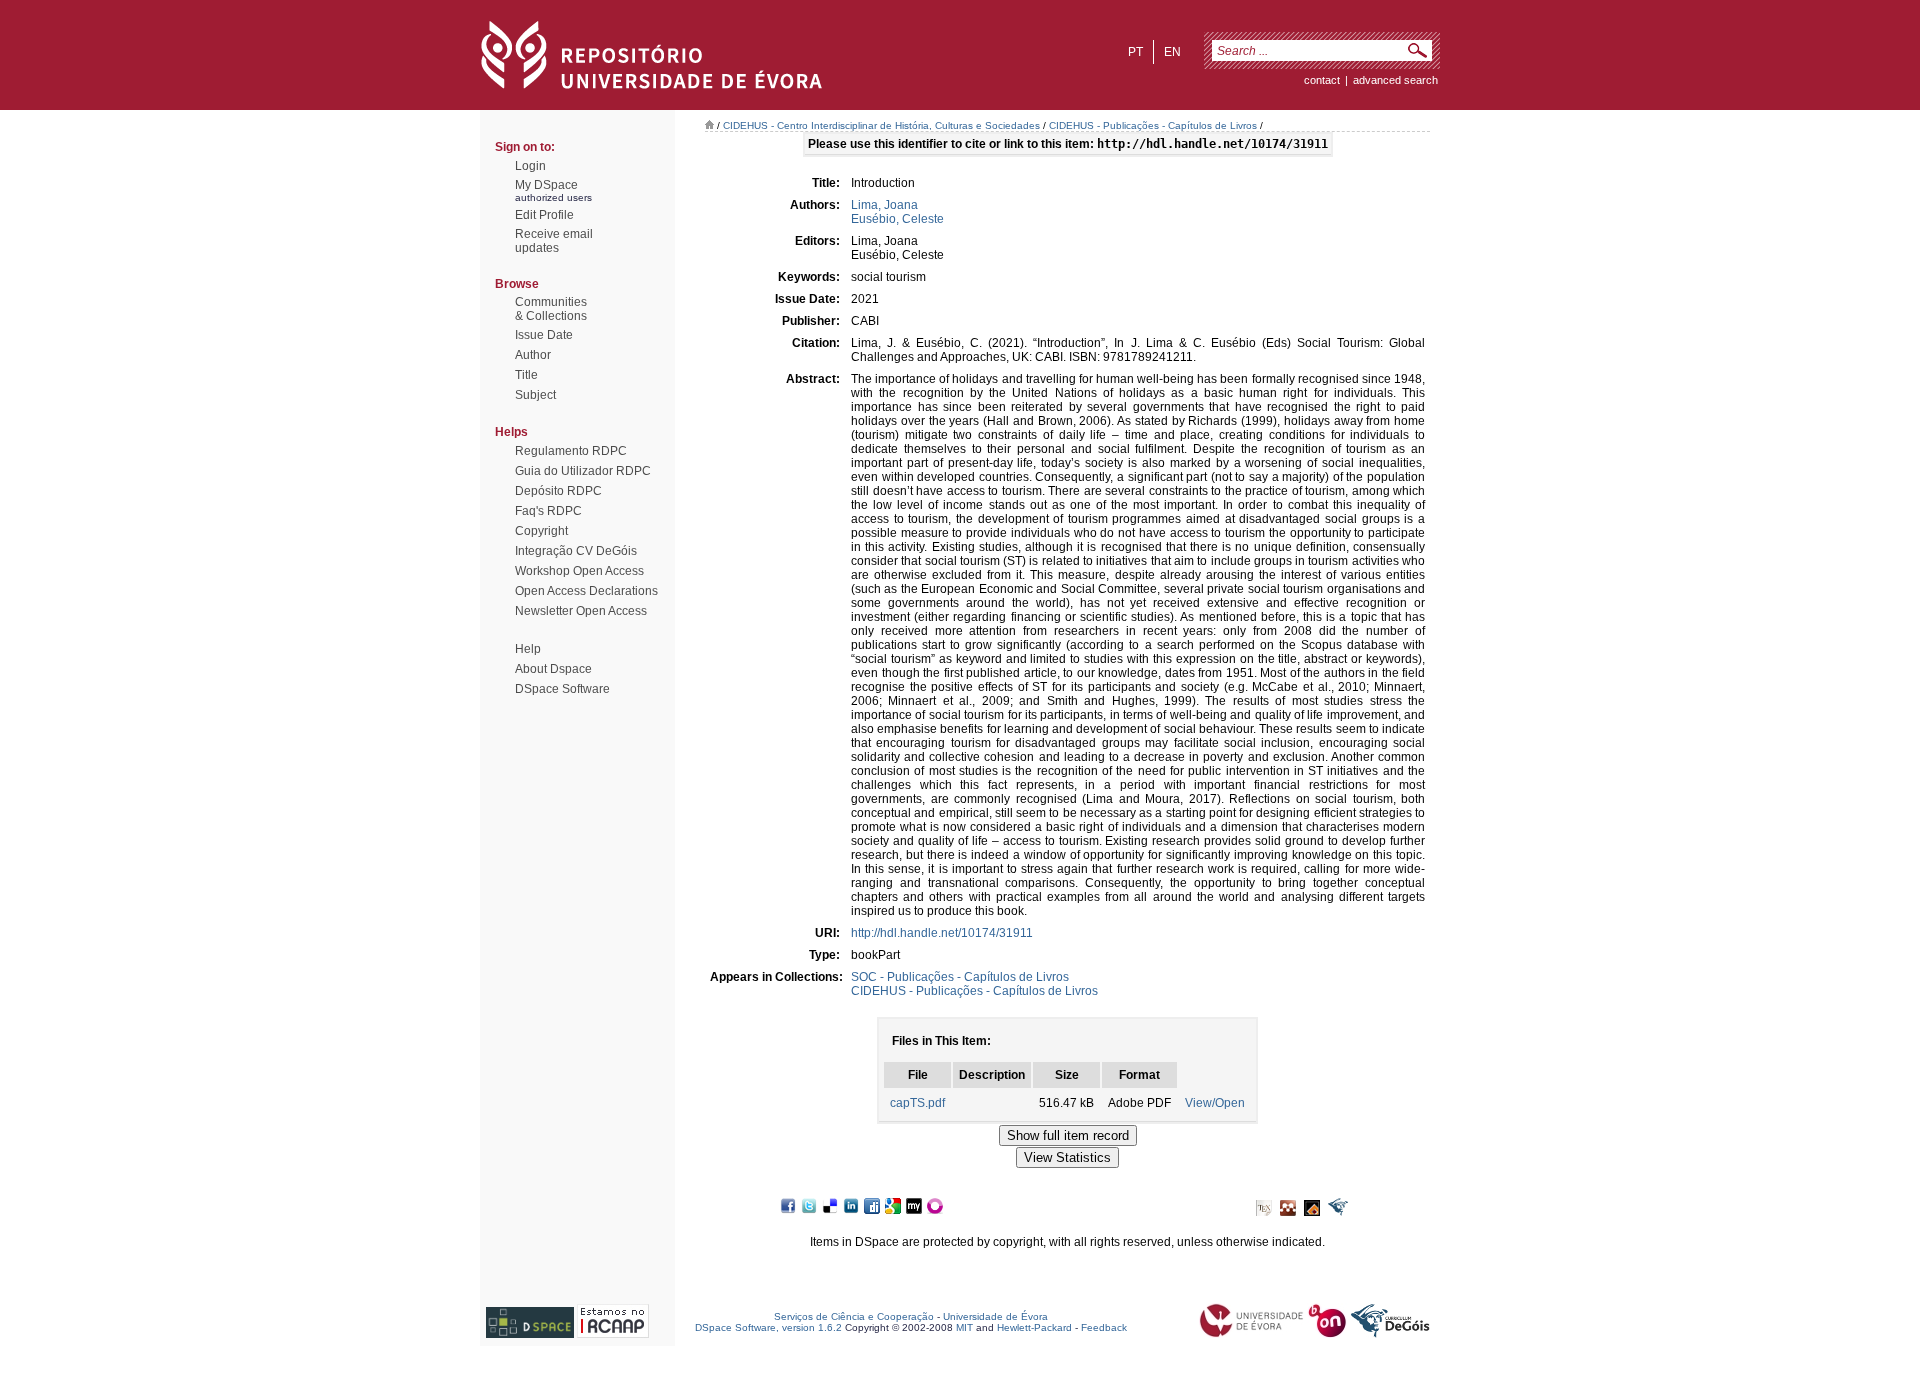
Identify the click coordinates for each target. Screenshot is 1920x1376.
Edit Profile (544, 215)
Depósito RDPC (558, 491)
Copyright (541, 531)
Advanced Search (1395, 80)
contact (1322, 80)
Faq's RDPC (548, 511)
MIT (964, 1327)
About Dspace (553, 669)
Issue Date (544, 335)
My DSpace (546, 185)
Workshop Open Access (579, 571)
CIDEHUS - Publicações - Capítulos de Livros (1153, 125)
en (1172, 52)
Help (528, 649)
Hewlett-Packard (1034, 1327)
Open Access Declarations (586, 591)
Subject (535, 395)
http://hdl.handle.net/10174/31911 (942, 933)
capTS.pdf (917, 1103)
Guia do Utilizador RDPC (583, 471)
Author (533, 355)
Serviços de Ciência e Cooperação (854, 1316)
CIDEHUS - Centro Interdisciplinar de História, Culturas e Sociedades (881, 125)
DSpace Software (562, 689)
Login (530, 166)
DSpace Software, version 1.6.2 (768, 1327)
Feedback (1104, 1327)
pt (1135, 52)
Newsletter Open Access (581, 611)
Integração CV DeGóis (576, 551)
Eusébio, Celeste (897, 219)
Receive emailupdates (554, 241)
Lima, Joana (884, 205)
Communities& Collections (551, 309)
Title (526, 375)
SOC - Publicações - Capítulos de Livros (960, 977)
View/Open (1215, 1103)
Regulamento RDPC (571, 451)
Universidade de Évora (995, 1316)
